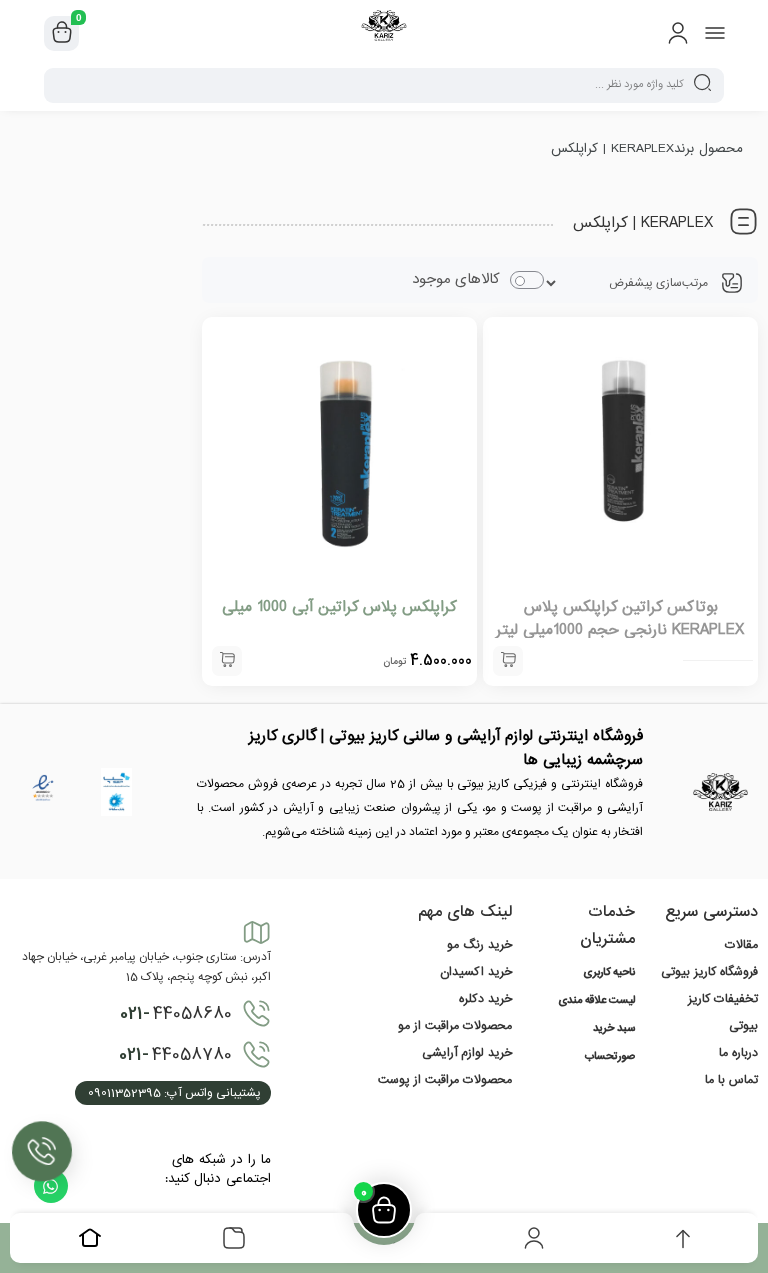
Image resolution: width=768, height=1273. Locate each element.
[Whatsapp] (51, 1186)
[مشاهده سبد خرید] (62, 34)
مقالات (741, 945)
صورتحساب (610, 1057)
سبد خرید (614, 1029)
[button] (227, 661)
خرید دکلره (485, 999)
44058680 (176, 1014)
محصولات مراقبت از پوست (445, 1080)
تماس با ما (731, 1080)
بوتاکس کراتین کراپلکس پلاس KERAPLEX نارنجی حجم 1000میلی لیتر (620, 618)
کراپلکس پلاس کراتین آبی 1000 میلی (339, 607)
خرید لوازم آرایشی (467, 1053)
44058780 (175, 1055)
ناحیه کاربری (609, 973)
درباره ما (738, 1053)
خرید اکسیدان (476, 972)
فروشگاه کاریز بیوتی (709, 972)
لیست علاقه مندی (596, 1001)
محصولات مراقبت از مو (455, 1026)
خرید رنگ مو (479, 945)
